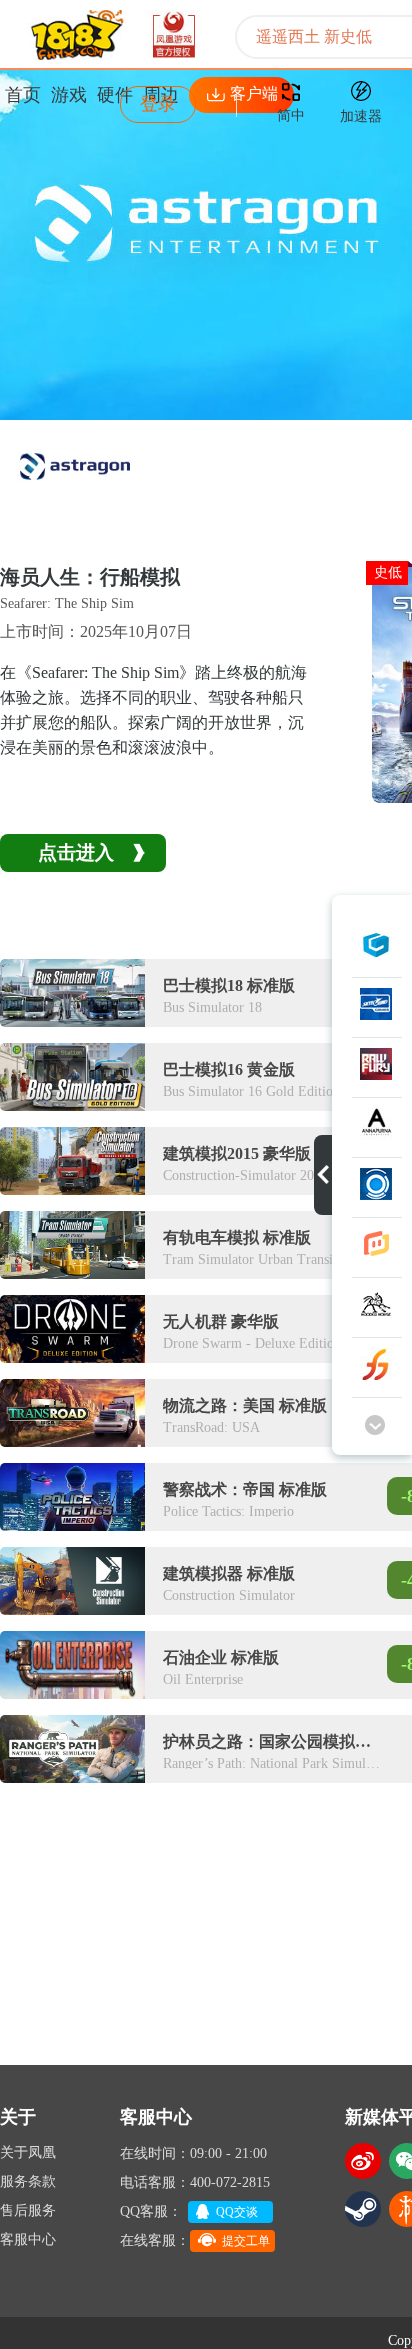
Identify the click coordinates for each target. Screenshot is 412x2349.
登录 (158, 104)
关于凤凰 (28, 2152)
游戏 (69, 95)
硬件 (115, 95)
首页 (23, 95)
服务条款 (28, 2181)
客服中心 (28, 2239)
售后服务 (28, 2210)
